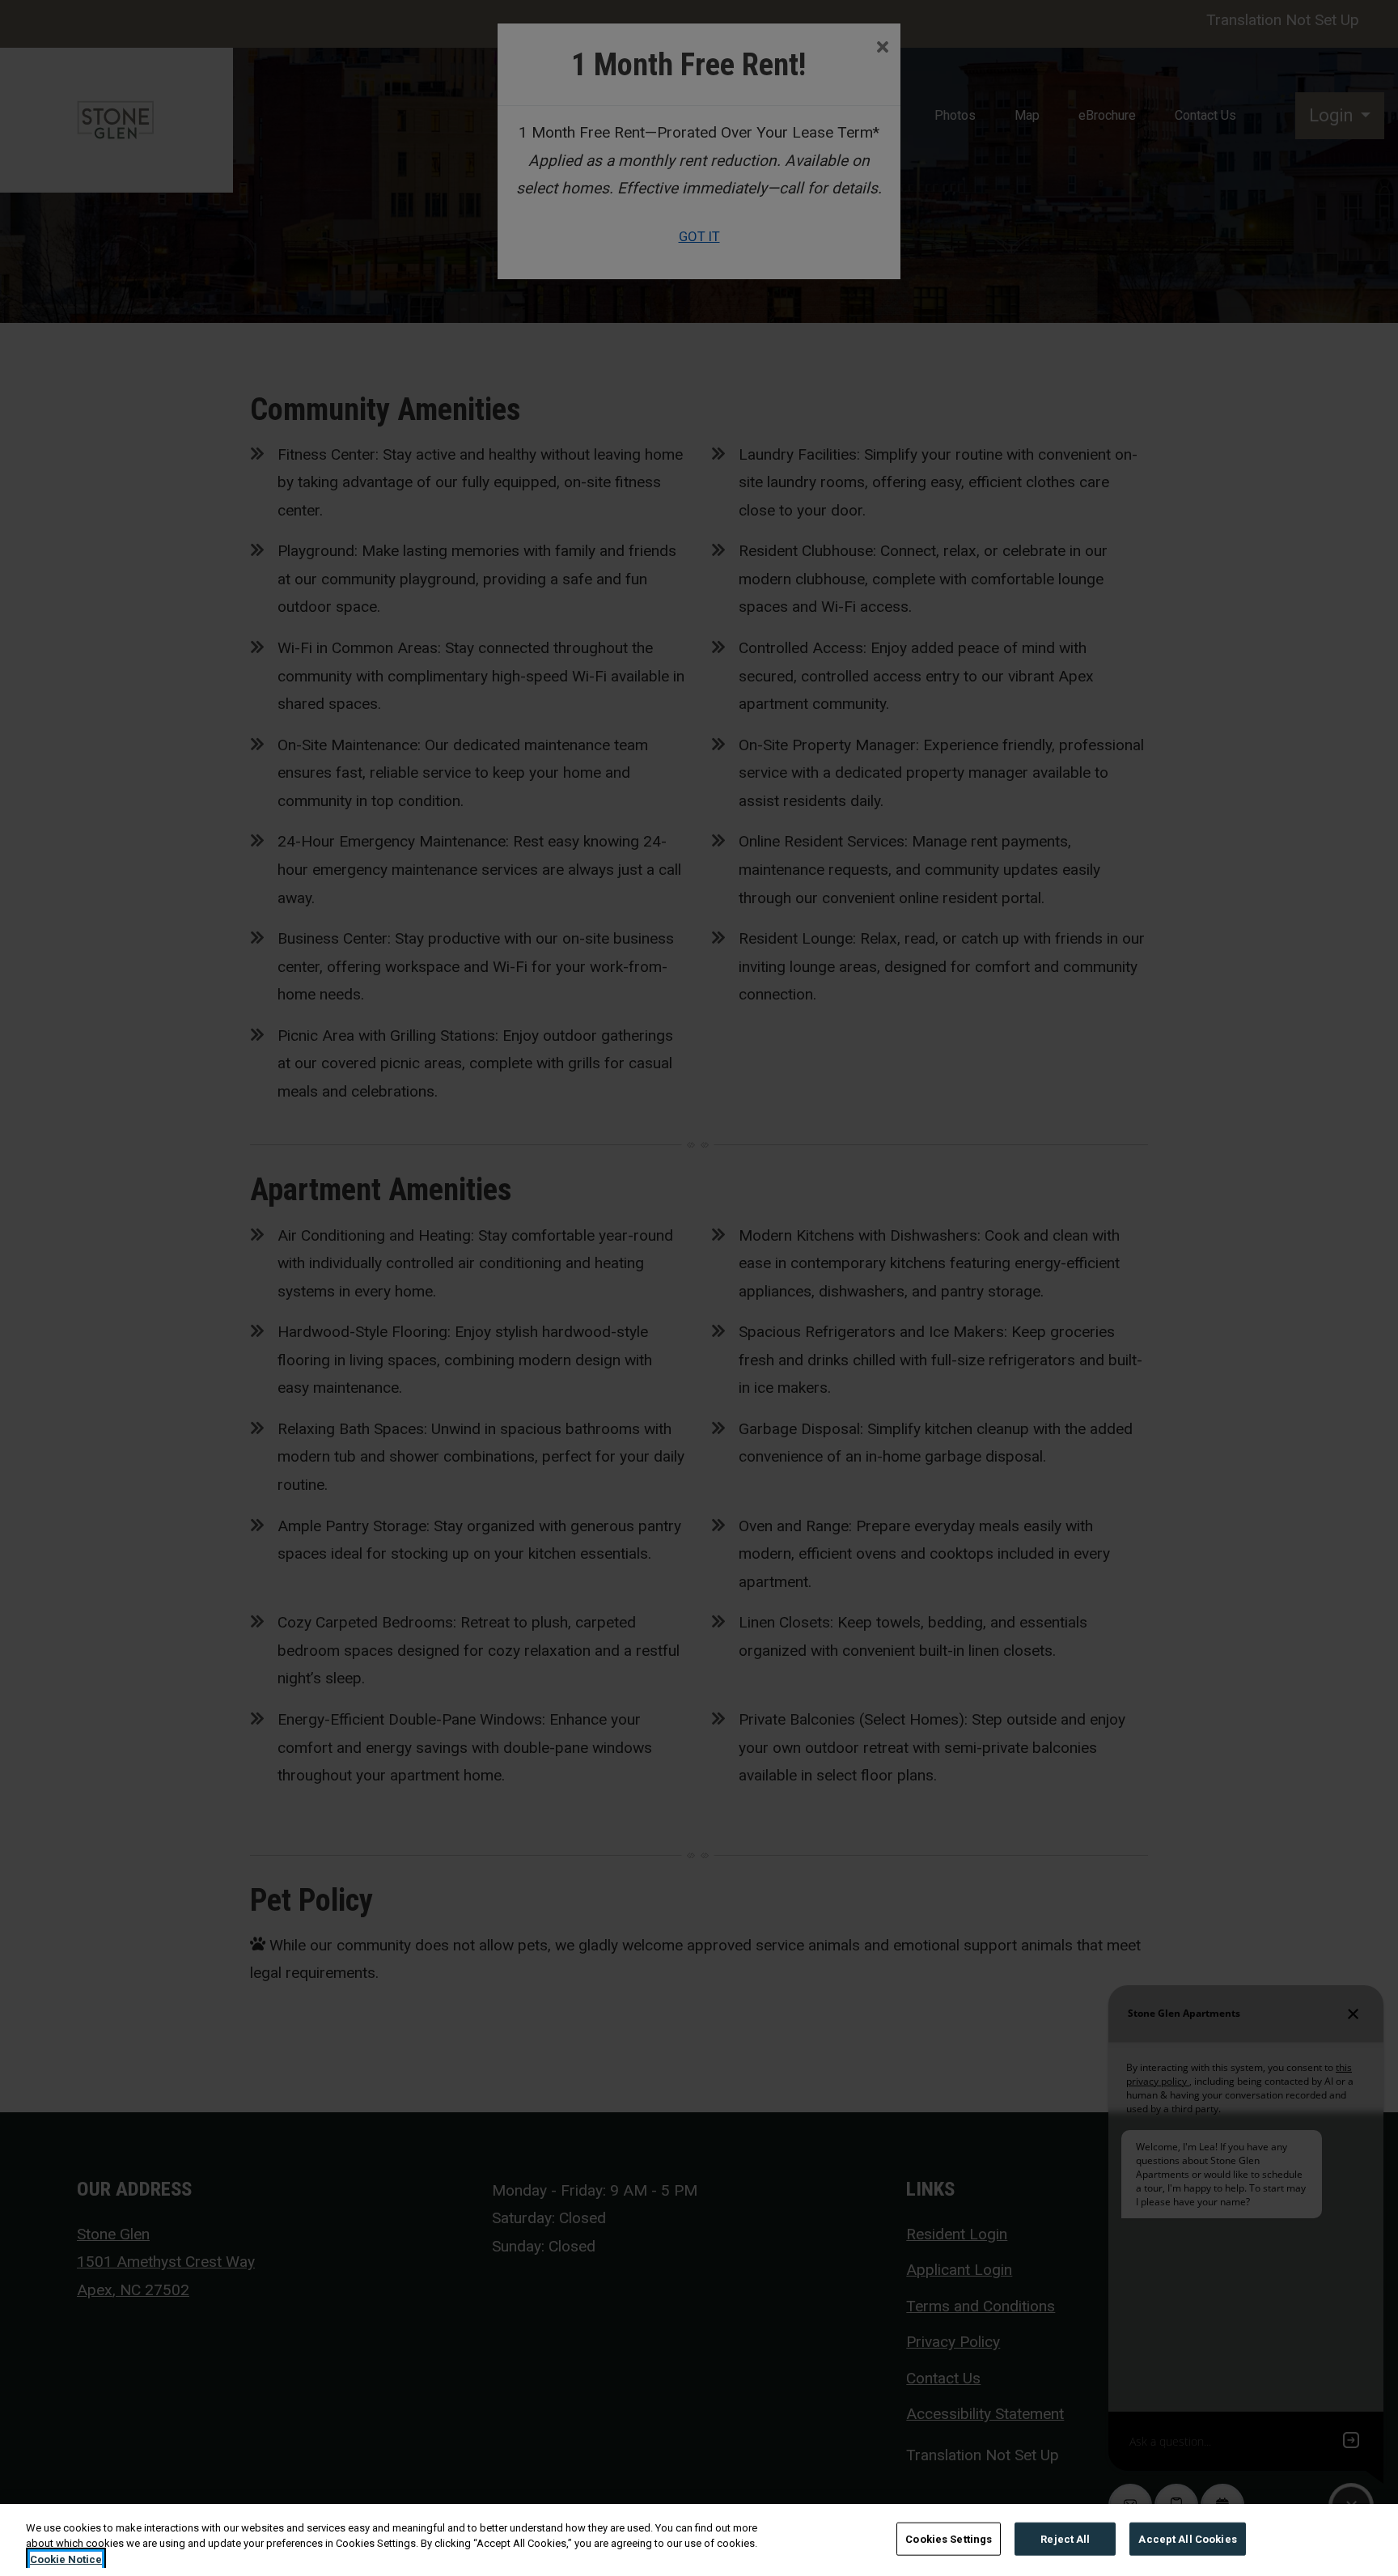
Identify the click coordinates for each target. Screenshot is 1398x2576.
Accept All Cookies (1187, 2538)
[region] (699, 2540)
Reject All (1065, 2538)
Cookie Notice (66, 2559)
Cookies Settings (949, 2538)
